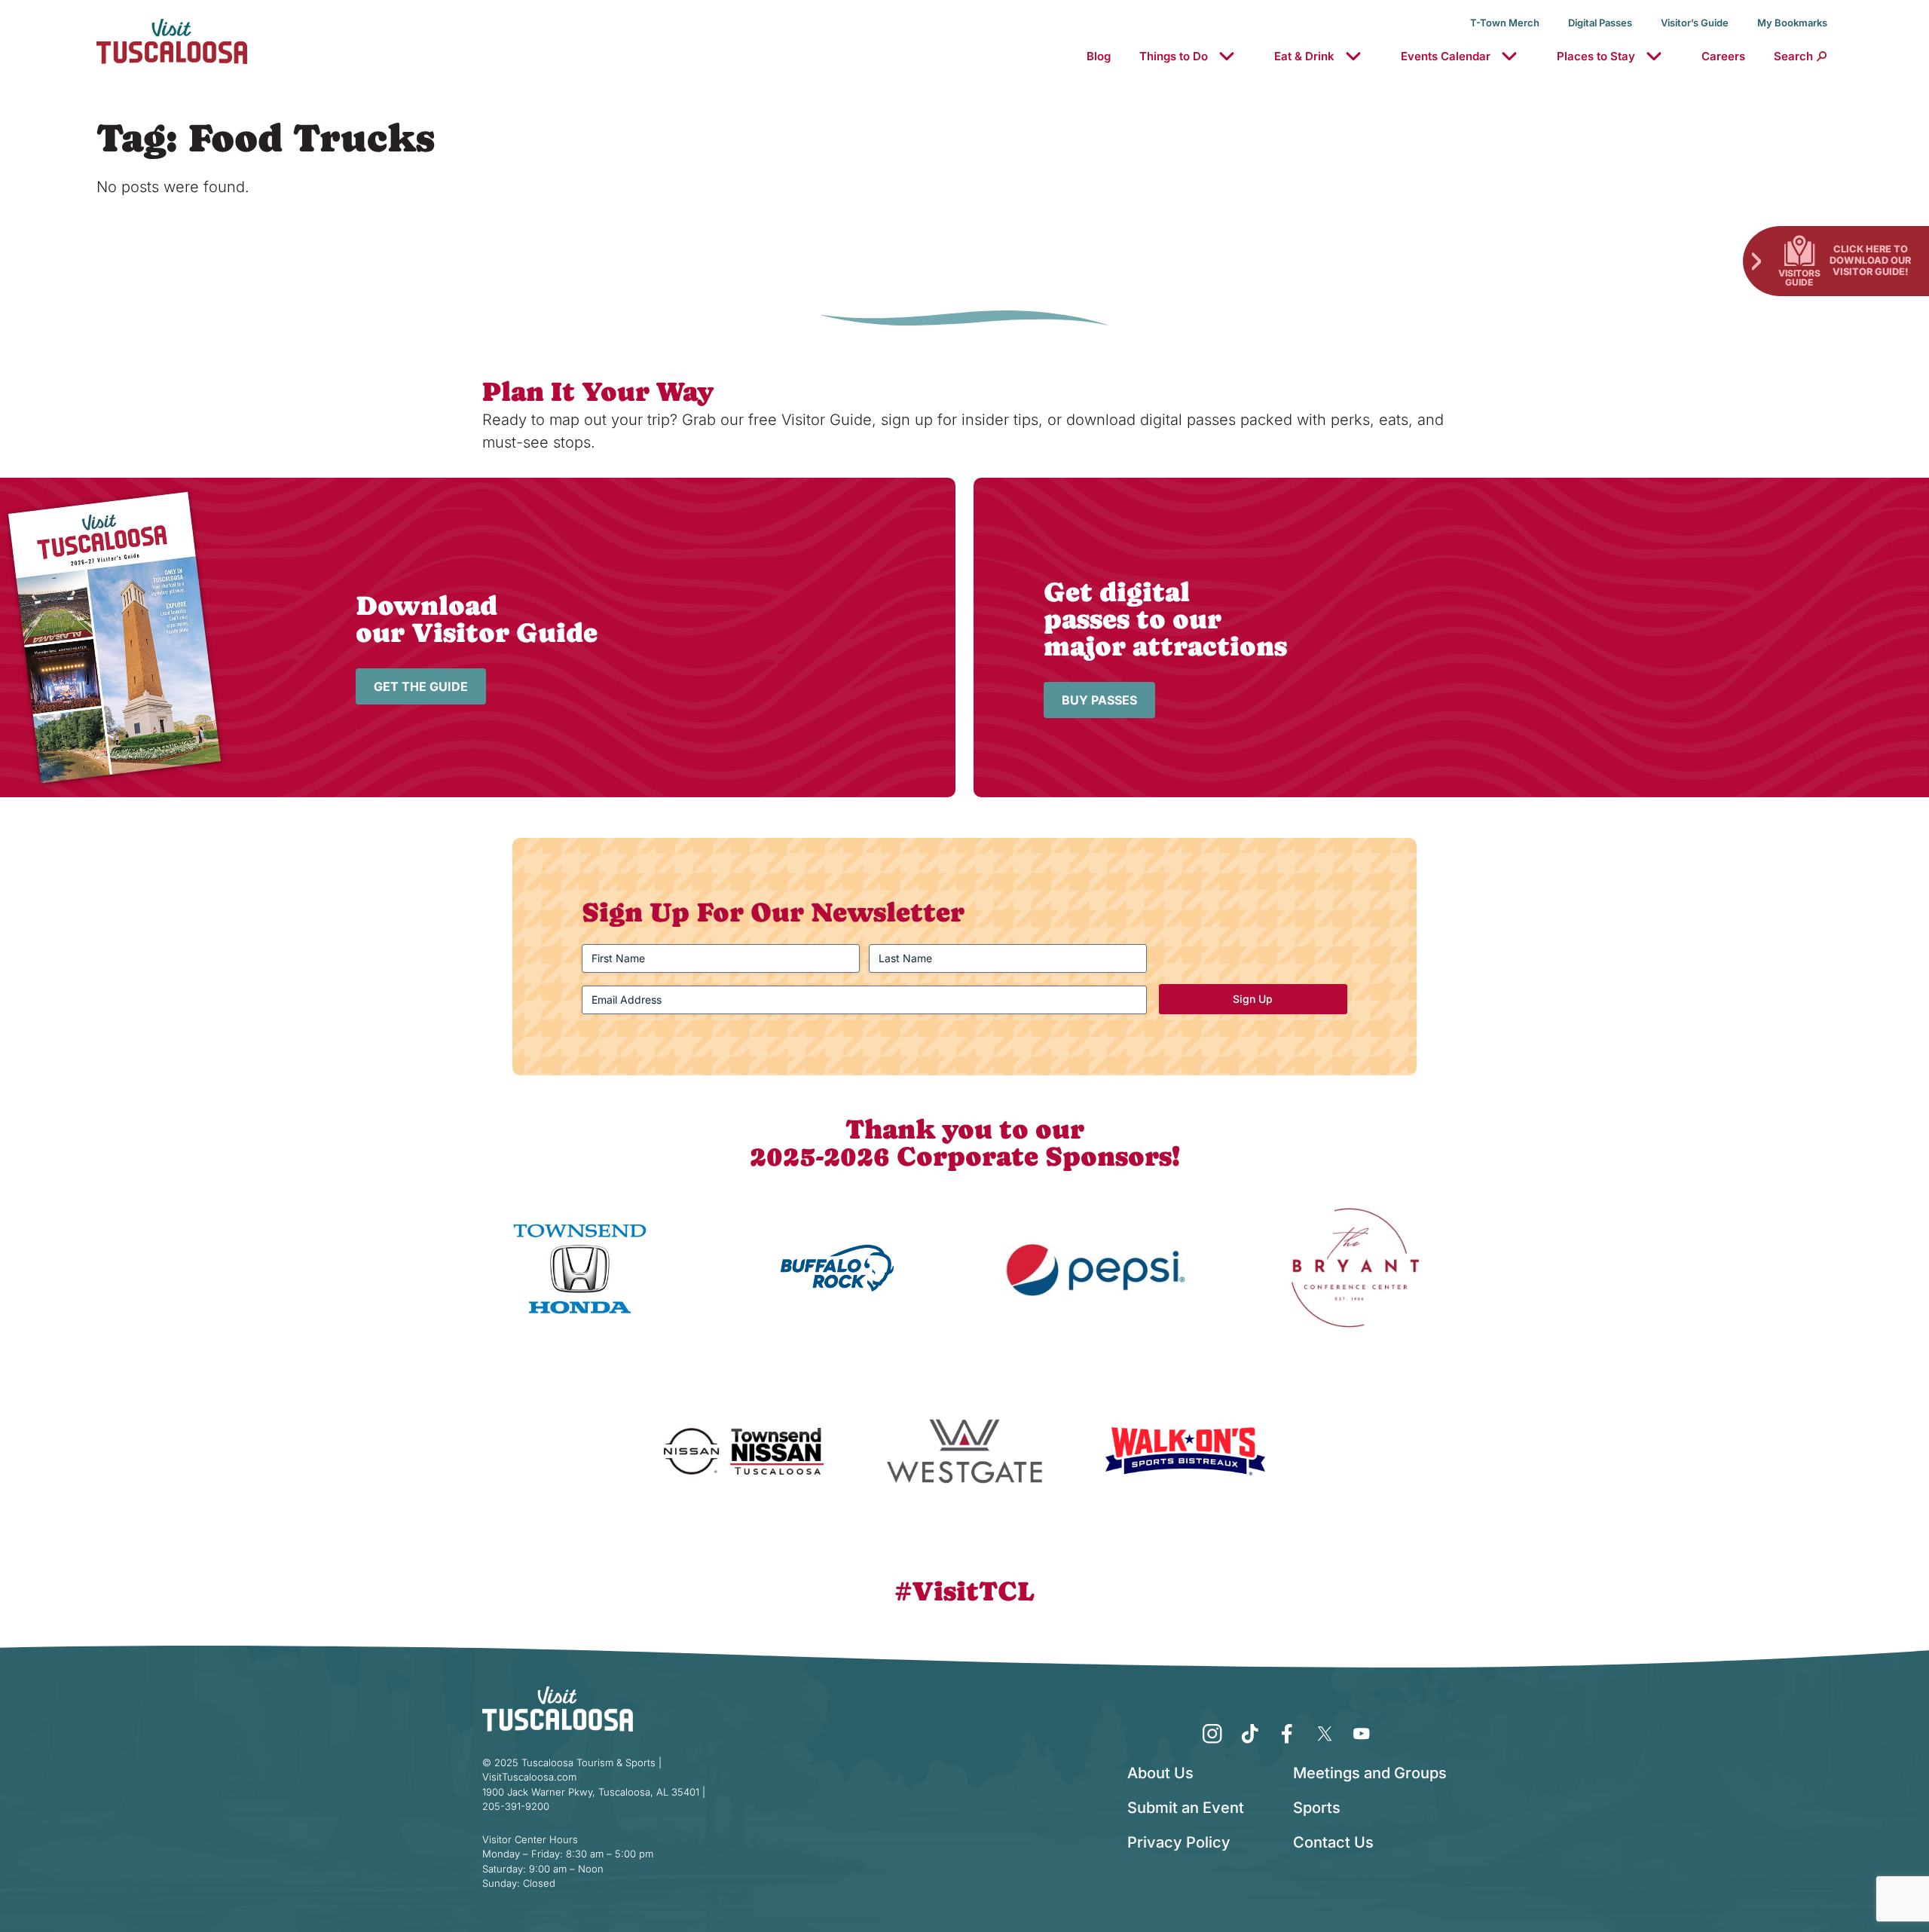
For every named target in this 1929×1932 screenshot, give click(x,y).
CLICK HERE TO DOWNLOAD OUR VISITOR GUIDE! (1870, 260)
